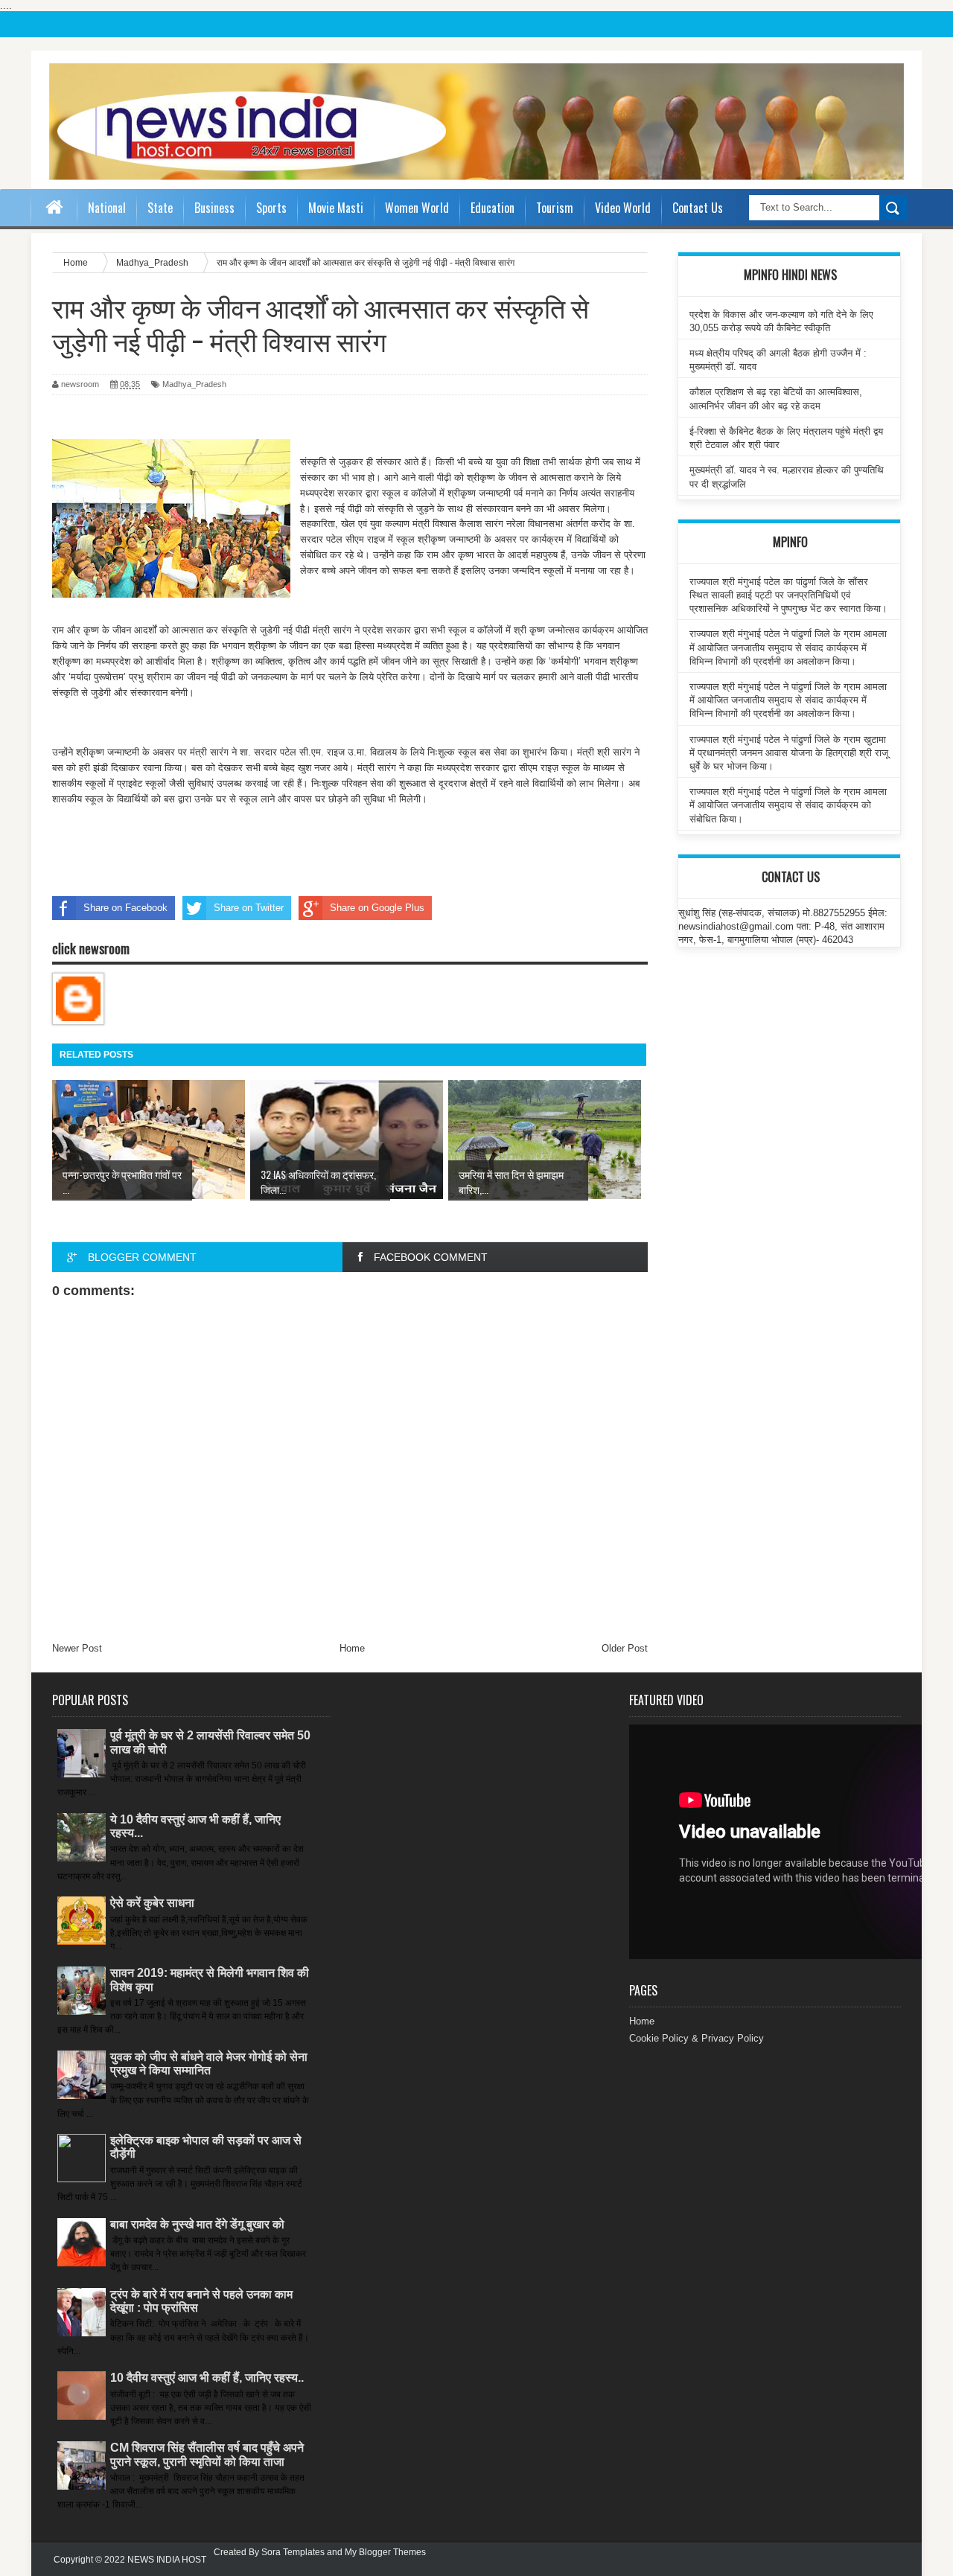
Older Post (625, 1648)
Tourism (555, 208)
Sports (271, 208)
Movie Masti (336, 208)
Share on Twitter (249, 908)
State (160, 208)
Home (352, 1648)
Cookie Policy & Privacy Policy (697, 2038)
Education (493, 208)
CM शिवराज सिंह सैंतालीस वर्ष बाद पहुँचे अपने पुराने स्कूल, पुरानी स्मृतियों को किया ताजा (207, 2454)
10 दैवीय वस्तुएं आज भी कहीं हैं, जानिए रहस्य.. (207, 2378)
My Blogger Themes (385, 2552)
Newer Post (77, 1648)
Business (214, 208)
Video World (623, 208)
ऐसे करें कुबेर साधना (152, 1903)
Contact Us (698, 208)
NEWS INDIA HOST (167, 2560)
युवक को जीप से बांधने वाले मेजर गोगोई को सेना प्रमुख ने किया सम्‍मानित (209, 2064)
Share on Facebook (125, 908)
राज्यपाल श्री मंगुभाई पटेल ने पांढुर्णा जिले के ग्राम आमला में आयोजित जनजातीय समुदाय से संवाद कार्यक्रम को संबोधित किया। (788, 805)
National (107, 208)
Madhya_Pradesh (194, 384)
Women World (417, 208)
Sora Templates (293, 2552)
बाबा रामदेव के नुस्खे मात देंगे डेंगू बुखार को (197, 2224)
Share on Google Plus (377, 908)
